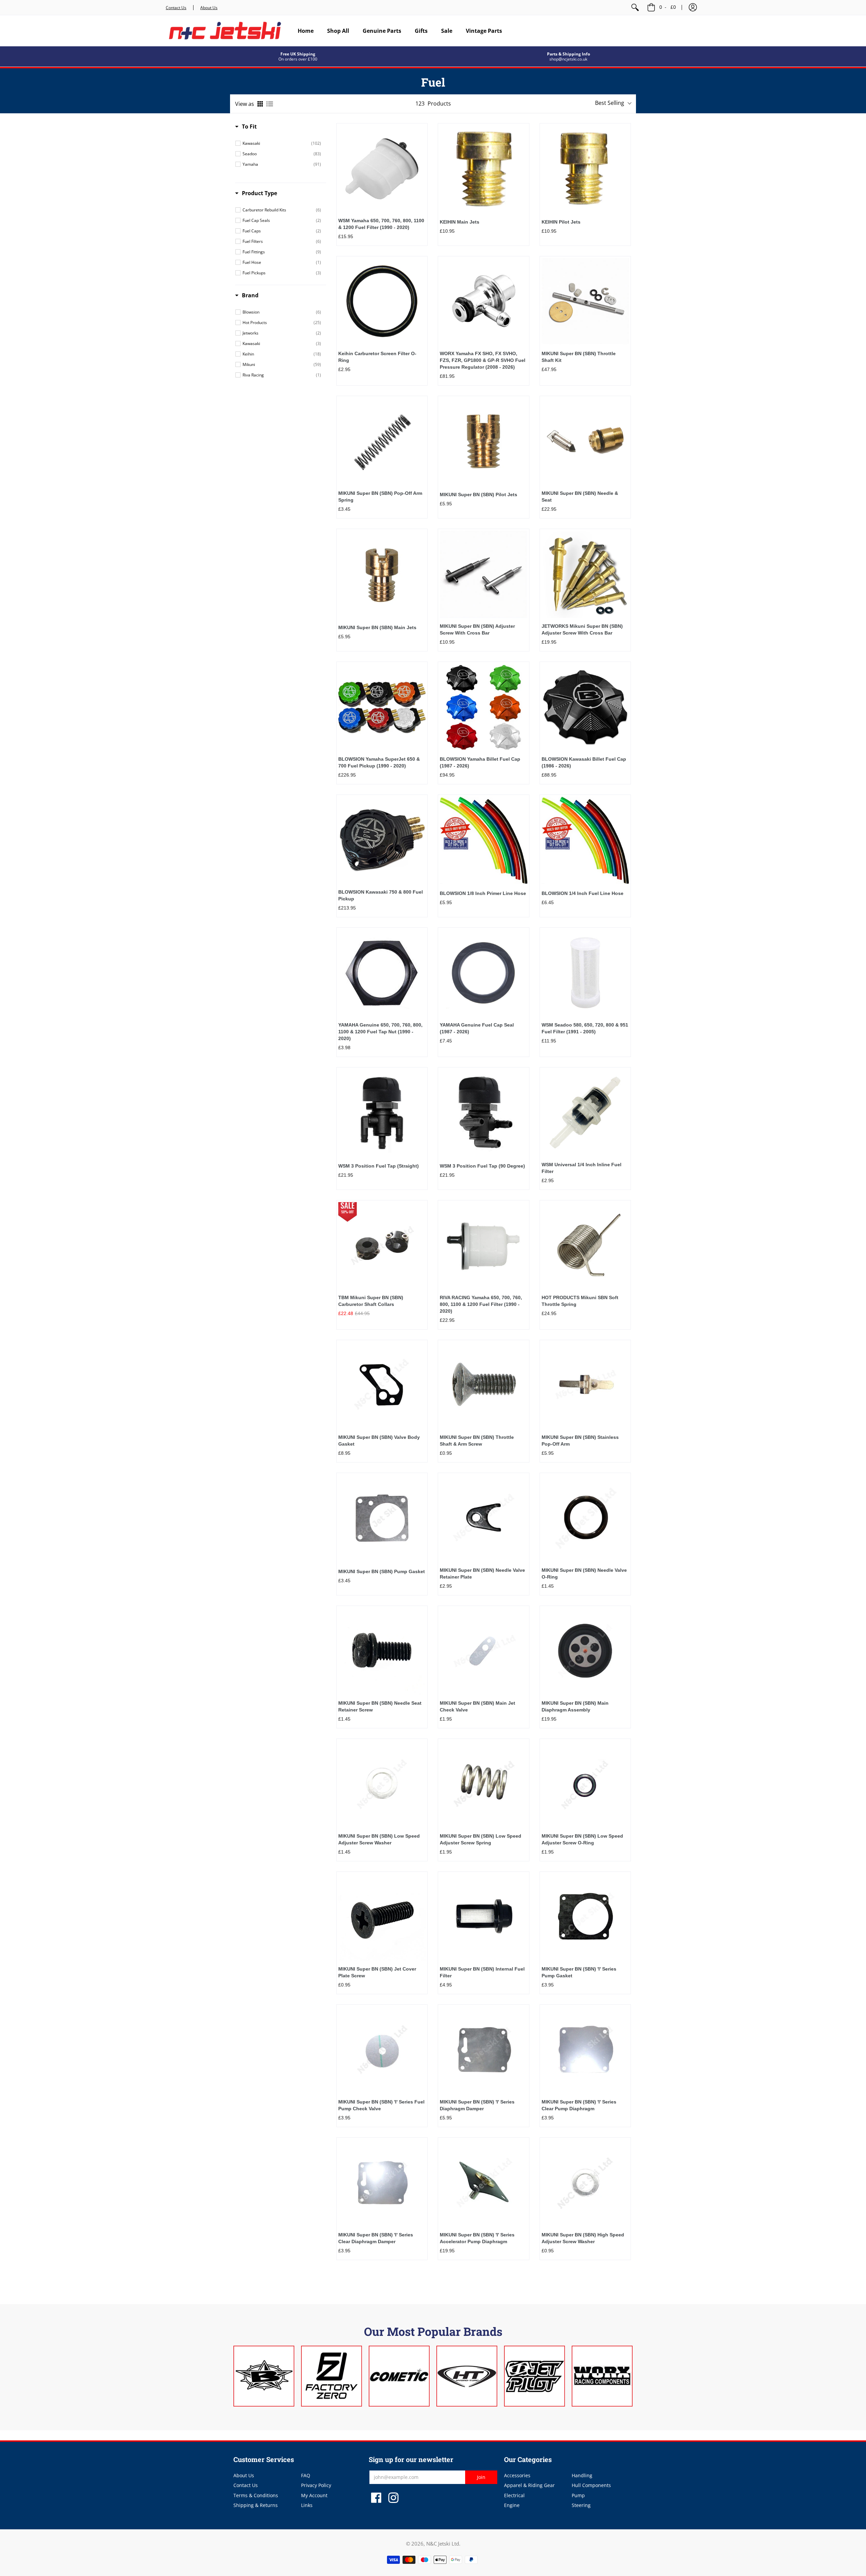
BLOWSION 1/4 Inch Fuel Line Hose (583, 893)
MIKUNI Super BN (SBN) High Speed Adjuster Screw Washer (583, 2238)
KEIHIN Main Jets (460, 222)
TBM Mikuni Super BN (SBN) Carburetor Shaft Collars (371, 1301)
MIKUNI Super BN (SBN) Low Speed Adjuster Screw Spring (481, 1839)
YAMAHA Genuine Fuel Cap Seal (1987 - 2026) (477, 1028)
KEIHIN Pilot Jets (561, 222)
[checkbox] (282, 143)
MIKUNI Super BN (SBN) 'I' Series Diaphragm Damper (477, 2105)
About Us (209, 8)
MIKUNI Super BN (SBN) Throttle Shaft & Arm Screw (477, 1441)
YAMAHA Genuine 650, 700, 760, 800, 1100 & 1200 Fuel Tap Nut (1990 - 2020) (380, 1032)
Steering (581, 2505)
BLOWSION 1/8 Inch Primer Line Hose (483, 893)
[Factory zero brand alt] (332, 2376)
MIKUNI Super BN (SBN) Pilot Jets (478, 495)
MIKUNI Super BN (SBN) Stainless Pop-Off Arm (580, 1441)
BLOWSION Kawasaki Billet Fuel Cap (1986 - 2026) (584, 762)
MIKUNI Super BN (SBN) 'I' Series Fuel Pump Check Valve (381, 2105)
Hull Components (591, 2485)
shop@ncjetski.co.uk (568, 59)
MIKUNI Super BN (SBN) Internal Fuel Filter (482, 1972)
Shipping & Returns (256, 2505)
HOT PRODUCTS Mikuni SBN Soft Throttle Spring (580, 1301)
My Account (314, 2495)
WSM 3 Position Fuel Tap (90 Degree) (482, 1166)
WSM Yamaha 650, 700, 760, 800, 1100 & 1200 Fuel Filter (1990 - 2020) (381, 224)
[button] (693, 7)
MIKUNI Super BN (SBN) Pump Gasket (382, 1571)
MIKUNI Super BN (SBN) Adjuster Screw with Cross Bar (477, 629)
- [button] (668, 7)
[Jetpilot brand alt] (534, 2376)
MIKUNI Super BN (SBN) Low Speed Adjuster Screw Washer (379, 1839)
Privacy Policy (316, 2485)
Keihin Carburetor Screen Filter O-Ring (377, 357)
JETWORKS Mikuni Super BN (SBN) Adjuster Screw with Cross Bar (582, 629)
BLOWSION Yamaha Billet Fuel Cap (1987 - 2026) (480, 762)
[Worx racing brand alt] (602, 2376)
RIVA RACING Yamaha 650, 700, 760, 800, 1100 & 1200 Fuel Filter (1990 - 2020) (481, 1304)
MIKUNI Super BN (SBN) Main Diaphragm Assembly (575, 1706)
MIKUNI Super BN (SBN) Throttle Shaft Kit (579, 357)
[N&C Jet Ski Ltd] (225, 31)
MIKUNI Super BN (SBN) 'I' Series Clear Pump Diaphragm (579, 2105)
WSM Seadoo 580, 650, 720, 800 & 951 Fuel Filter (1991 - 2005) (585, 1028)
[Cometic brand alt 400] (399, 2376)
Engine (512, 2505)
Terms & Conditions (256, 2495)
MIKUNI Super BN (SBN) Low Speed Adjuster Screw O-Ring (582, 1839)
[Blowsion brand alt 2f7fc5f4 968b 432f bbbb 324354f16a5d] (264, 2376)
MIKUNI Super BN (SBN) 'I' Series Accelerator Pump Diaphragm (477, 2238)
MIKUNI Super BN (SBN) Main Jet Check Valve (477, 1706)
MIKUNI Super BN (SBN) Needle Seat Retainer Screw (380, 1706)
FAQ (306, 2475)
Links (307, 2505)
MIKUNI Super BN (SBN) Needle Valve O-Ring (584, 1573)
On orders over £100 (298, 59)
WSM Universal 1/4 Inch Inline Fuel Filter (582, 1168)
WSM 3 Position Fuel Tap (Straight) (379, 1166)
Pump (578, 2495)
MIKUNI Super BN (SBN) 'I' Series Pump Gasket (579, 1972)
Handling (582, 2475)
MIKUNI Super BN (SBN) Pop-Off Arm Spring (380, 497)
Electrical (514, 2495)
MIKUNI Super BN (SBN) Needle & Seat (580, 497)
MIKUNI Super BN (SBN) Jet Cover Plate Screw (377, 1972)
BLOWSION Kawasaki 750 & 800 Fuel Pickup (381, 895)
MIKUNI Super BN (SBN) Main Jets (377, 627)
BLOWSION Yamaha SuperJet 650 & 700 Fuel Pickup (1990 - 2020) (379, 762)
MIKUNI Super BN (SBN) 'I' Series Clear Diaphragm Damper (376, 2238)
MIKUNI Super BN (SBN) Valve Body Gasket (379, 1441)
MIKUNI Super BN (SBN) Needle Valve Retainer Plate (482, 1573)
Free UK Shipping (298, 54)
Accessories (517, 2475)
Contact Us (176, 8)
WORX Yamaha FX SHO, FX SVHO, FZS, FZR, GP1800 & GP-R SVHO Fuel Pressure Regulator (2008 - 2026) (483, 360)
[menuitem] (635, 7)
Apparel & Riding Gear (529, 2485)
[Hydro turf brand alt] (467, 2376)
